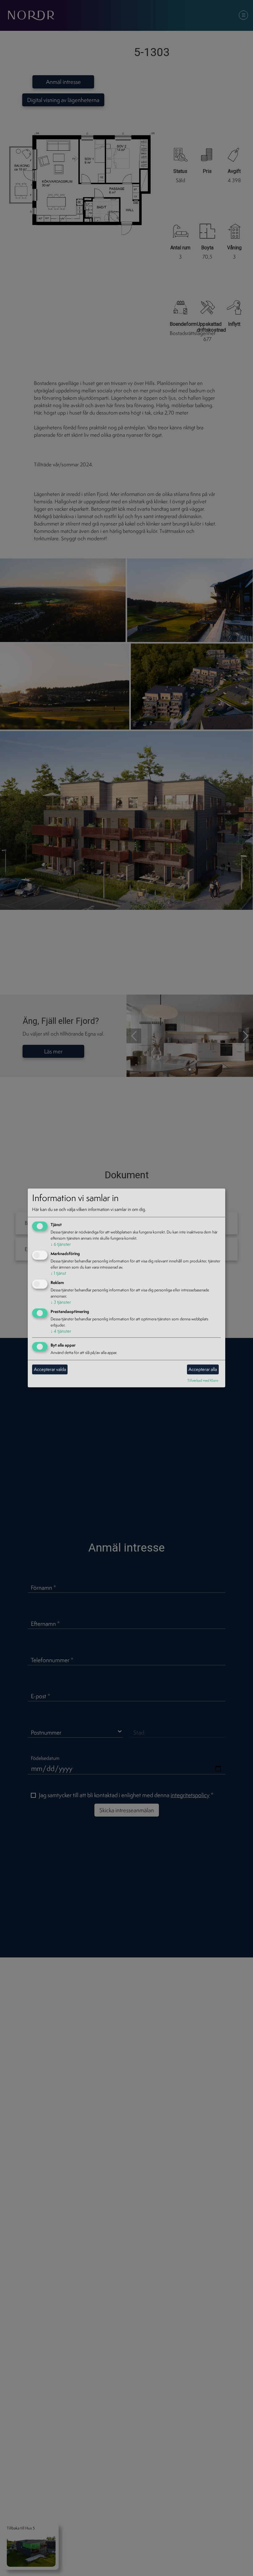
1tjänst (58, 1273)
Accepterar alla (203, 1369)
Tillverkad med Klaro (203, 1380)
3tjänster (61, 1302)
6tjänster (61, 1244)
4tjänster (61, 1331)
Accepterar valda (50, 1369)
